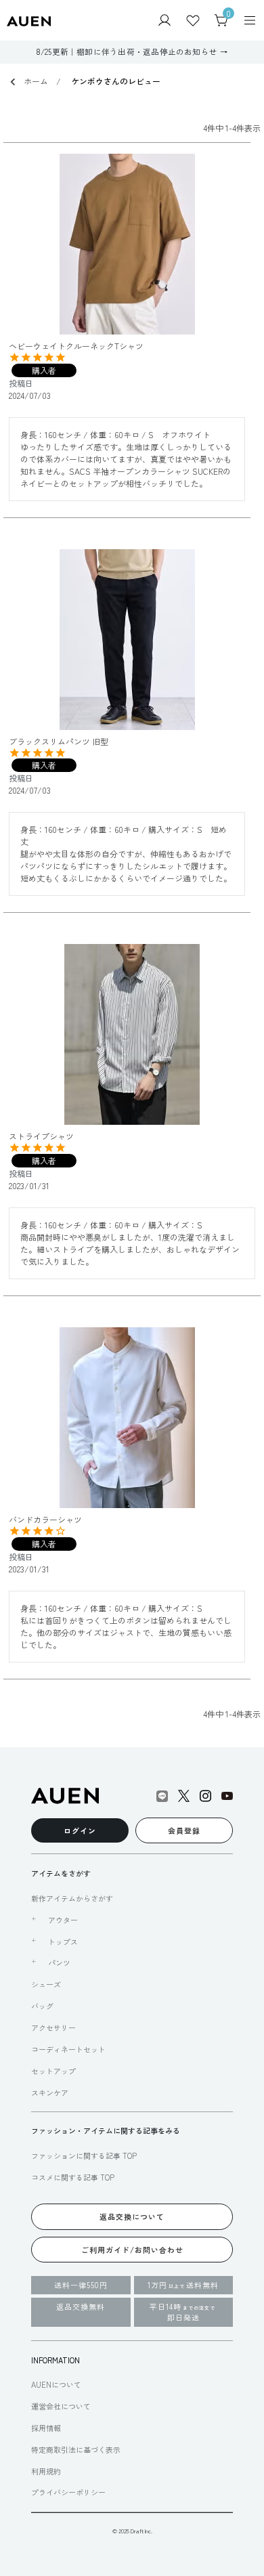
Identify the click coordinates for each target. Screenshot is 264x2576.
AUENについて (56, 2384)
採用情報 (46, 2428)
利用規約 (46, 2471)
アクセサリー (53, 2027)
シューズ (46, 1984)
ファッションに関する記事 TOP (84, 2155)
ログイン (80, 1830)
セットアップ (53, 2071)
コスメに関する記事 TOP (73, 2177)
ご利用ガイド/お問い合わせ (132, 2250)
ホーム (36, 81)
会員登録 (184, 1830)
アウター (63, 1920)
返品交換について (132, 2216)
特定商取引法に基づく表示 (76, 2449)
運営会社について (61, 2406)
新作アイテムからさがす (72, 1898)
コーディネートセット (68, 2049)
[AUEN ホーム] (29, 20)
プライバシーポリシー (68, 2492)
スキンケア (50, 2092)
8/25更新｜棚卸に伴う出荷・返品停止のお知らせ (127, 51)
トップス (63, 1941)
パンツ (59, 1962)
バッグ (42, 2006)
